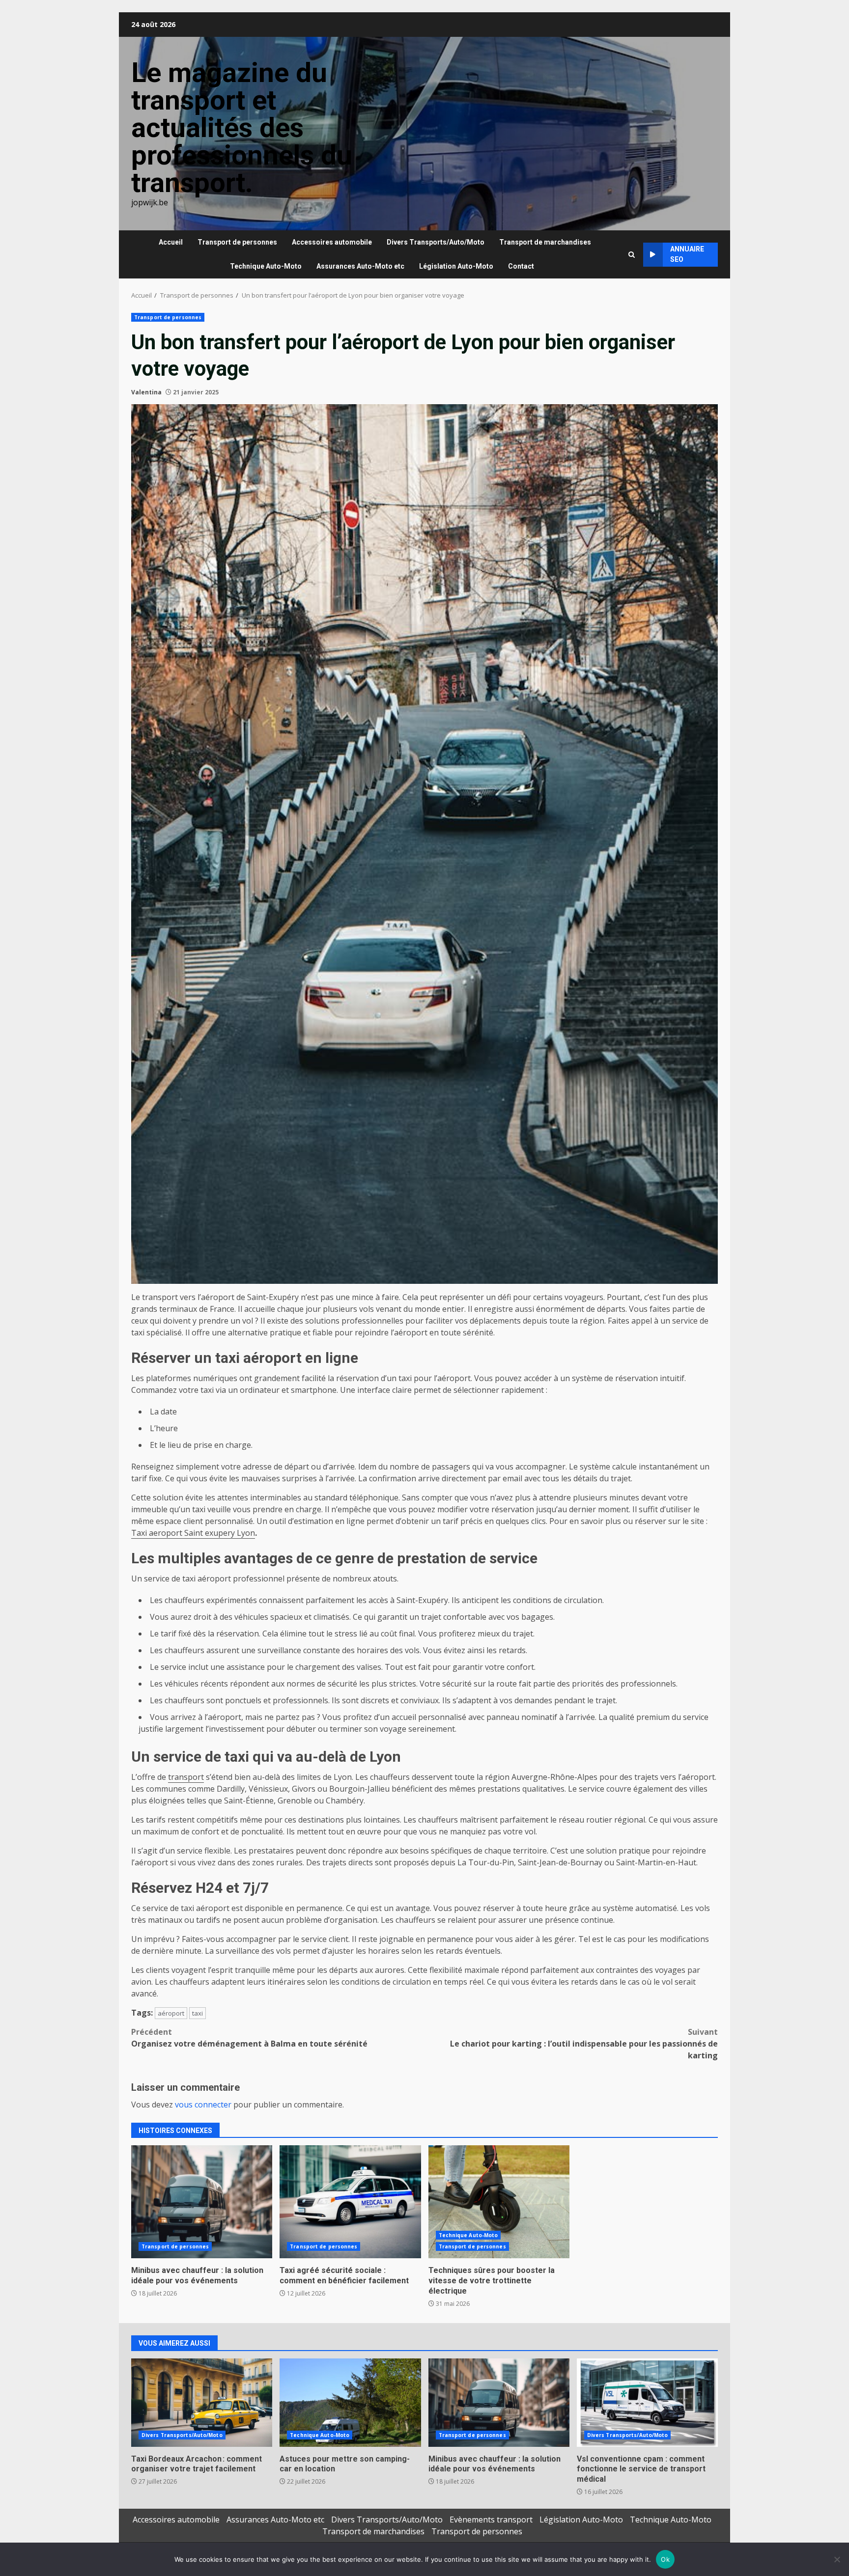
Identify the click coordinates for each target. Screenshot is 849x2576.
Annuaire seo (687, 254)
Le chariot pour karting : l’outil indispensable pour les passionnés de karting (584, 2044)
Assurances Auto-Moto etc (360, 266)
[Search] (632, 255)
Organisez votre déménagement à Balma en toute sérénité (249, 2038)
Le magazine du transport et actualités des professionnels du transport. (242, 128)
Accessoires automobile (332, 242)
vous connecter (203, 2105)
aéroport (171, 2013)
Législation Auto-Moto (456, 266)
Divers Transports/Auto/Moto (436, 242)
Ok (665, 2559)
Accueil (171, 242)
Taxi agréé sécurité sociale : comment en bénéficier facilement (350, 2202)
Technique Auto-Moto (266, 266)
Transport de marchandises (545, 242)
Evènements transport (491, 2520)
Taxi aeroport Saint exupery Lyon (193, 1533)
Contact (521, 266)
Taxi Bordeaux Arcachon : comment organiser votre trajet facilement (202, 2403)
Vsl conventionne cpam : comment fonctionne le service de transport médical (647, 2403)
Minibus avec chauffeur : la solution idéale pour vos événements (202, 2202)
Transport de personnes (237, 242)
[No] (837, 2559)
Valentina (146, 392)
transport (186, 1777)
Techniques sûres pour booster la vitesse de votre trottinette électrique (499, 2202)
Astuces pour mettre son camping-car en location (350, 2403)
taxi (198, 2013)
